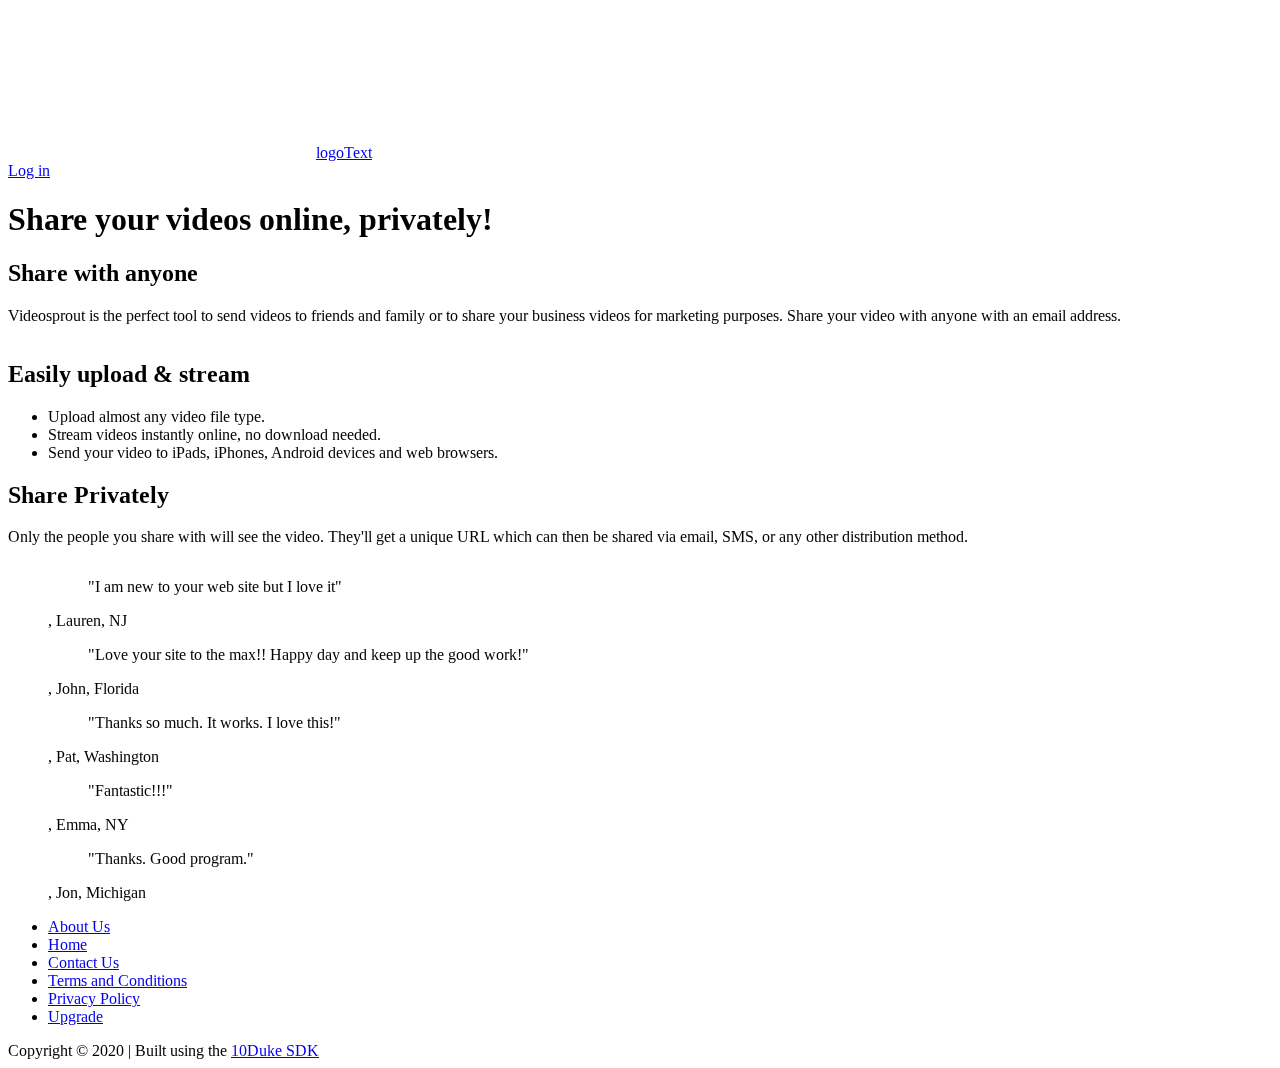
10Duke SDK (275, 1050)
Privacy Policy (94, 998)
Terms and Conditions (117, 980)
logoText (344, 152)
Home (67, 944)
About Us (79, 926)
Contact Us (83, 962)
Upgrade (75, 1016)
